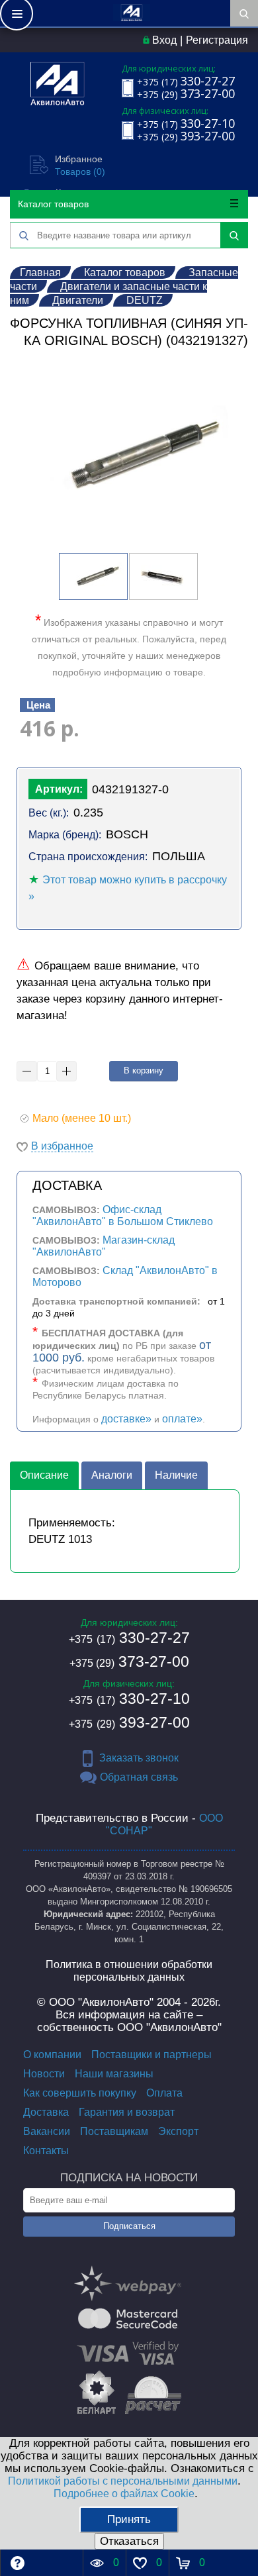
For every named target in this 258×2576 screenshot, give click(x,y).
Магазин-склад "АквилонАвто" (104, 1246)
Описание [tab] (44, 1475)
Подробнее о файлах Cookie (124, 2494)
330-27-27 (129, 1638)
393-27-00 (129, 1722)
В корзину (144, 1070)
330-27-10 (129, 1699)
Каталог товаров (53, 204)
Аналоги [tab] (112, 1475)
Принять (129, 2519)
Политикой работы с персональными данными (123, 2481)
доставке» (126, 1419)
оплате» (182, 1419)
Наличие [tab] (176, 1475)
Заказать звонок (139, 1758)
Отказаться (129, 2541)
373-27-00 (129, 1661)
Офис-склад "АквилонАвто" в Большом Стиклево (123, 1215)
